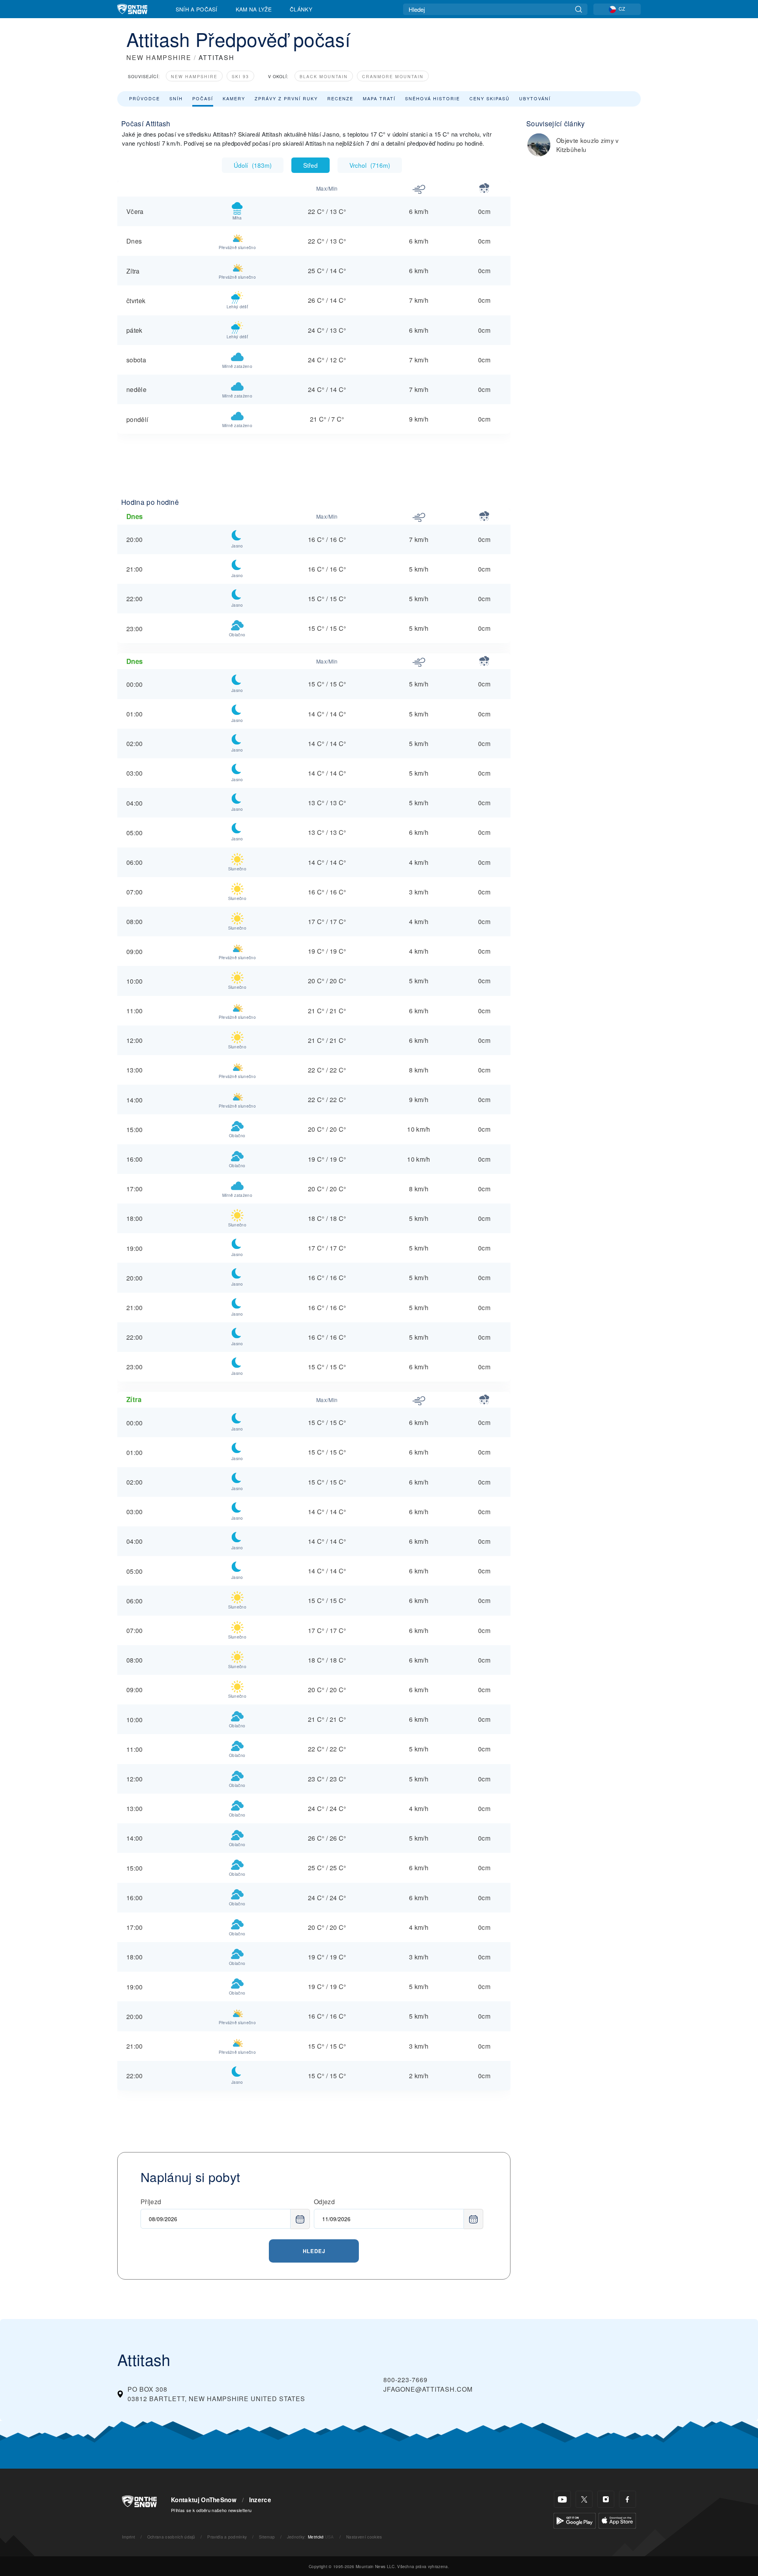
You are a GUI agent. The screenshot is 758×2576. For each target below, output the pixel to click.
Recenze (340, 98)
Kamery (234, 98)
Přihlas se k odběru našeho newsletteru (211, 2510)
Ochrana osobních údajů (171, 2537)
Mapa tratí (379, 98)
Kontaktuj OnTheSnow (204, 2500)
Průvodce (144, 98)
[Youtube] (562, 2499)
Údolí (253, 165)
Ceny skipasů (490, 98)
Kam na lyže (254, 9)
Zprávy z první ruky (286, 98)
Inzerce (260, 2500)
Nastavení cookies (364, 2537)
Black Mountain (324, 76)
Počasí (203, 98)
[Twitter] (584, 2499)
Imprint (129, 2537)
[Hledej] (579, 9)
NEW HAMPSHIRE (159, 57)
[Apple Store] (617, 2520)
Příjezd (151, 2202)
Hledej (314, 2251)
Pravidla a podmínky (227, 2537)
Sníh (176, 98)
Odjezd (324, 2202)
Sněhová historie (432, 98)
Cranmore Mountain (393, 76)
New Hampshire (194, 76)
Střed (311, 165)
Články (301, 9)
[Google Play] (575, 2520)
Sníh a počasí (197, 9)
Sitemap (267, 2537)
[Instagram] (606, 2499)
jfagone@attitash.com (428, 2389)
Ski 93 (240, 76)
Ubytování (535, 98)
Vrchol (370, 165)
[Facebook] (628, 2499)
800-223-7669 (405, 2380)
